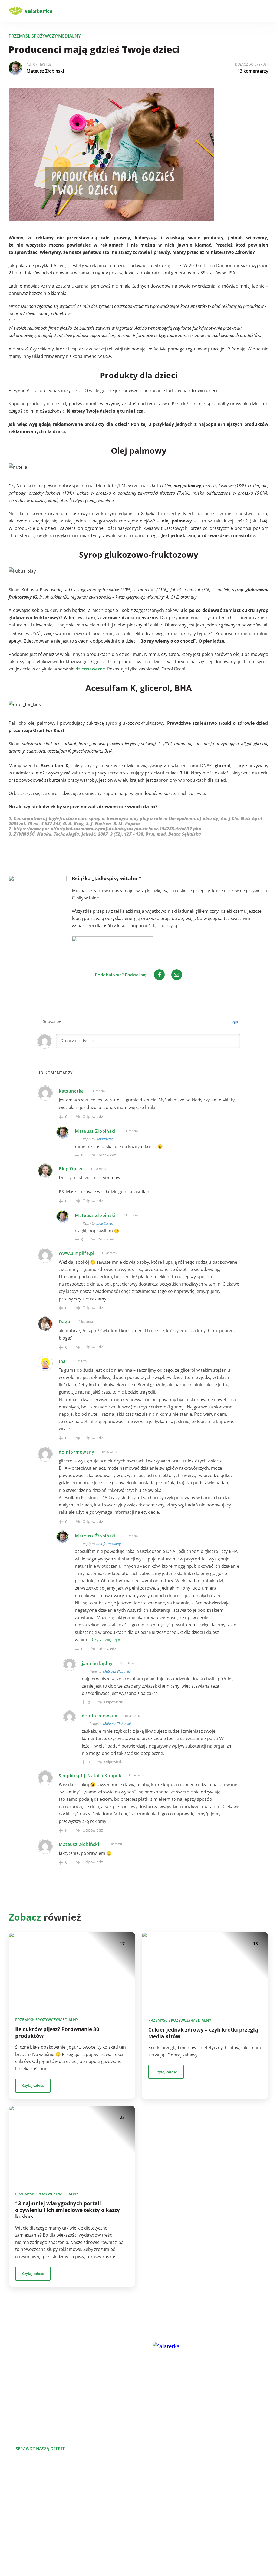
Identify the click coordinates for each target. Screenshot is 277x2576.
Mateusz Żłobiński (45, 71)
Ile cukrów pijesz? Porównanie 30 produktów (57, 2033)
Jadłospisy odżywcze (29, 2499)
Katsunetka (71, 1091)
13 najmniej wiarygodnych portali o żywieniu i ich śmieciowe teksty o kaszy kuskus (67, 2210)
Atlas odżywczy (24, 2517)
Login (234, 1021)
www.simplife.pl (77, 1253)
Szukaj (250, 11)
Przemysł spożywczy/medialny (45, 36)
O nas (144, 2482)
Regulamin (149, 2534)
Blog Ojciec (71, 1169)
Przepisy (147, 2499)
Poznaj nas (98, 2449)
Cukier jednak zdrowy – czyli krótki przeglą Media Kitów (203, 2033)
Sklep (144, 2508)
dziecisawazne (90, 669)
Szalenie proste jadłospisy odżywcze (45, 2482)
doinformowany (108, 1544)
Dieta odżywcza (24, 2508)
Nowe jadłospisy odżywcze (35, 2491)
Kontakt (146, 2517)
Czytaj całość (33, 2085)
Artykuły (147, 2491)
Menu (265, 11)
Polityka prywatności (159, 2525)
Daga (64, 1322)
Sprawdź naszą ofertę (40, 2449)
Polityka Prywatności (70, 2564)
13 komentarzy (253, 71)
